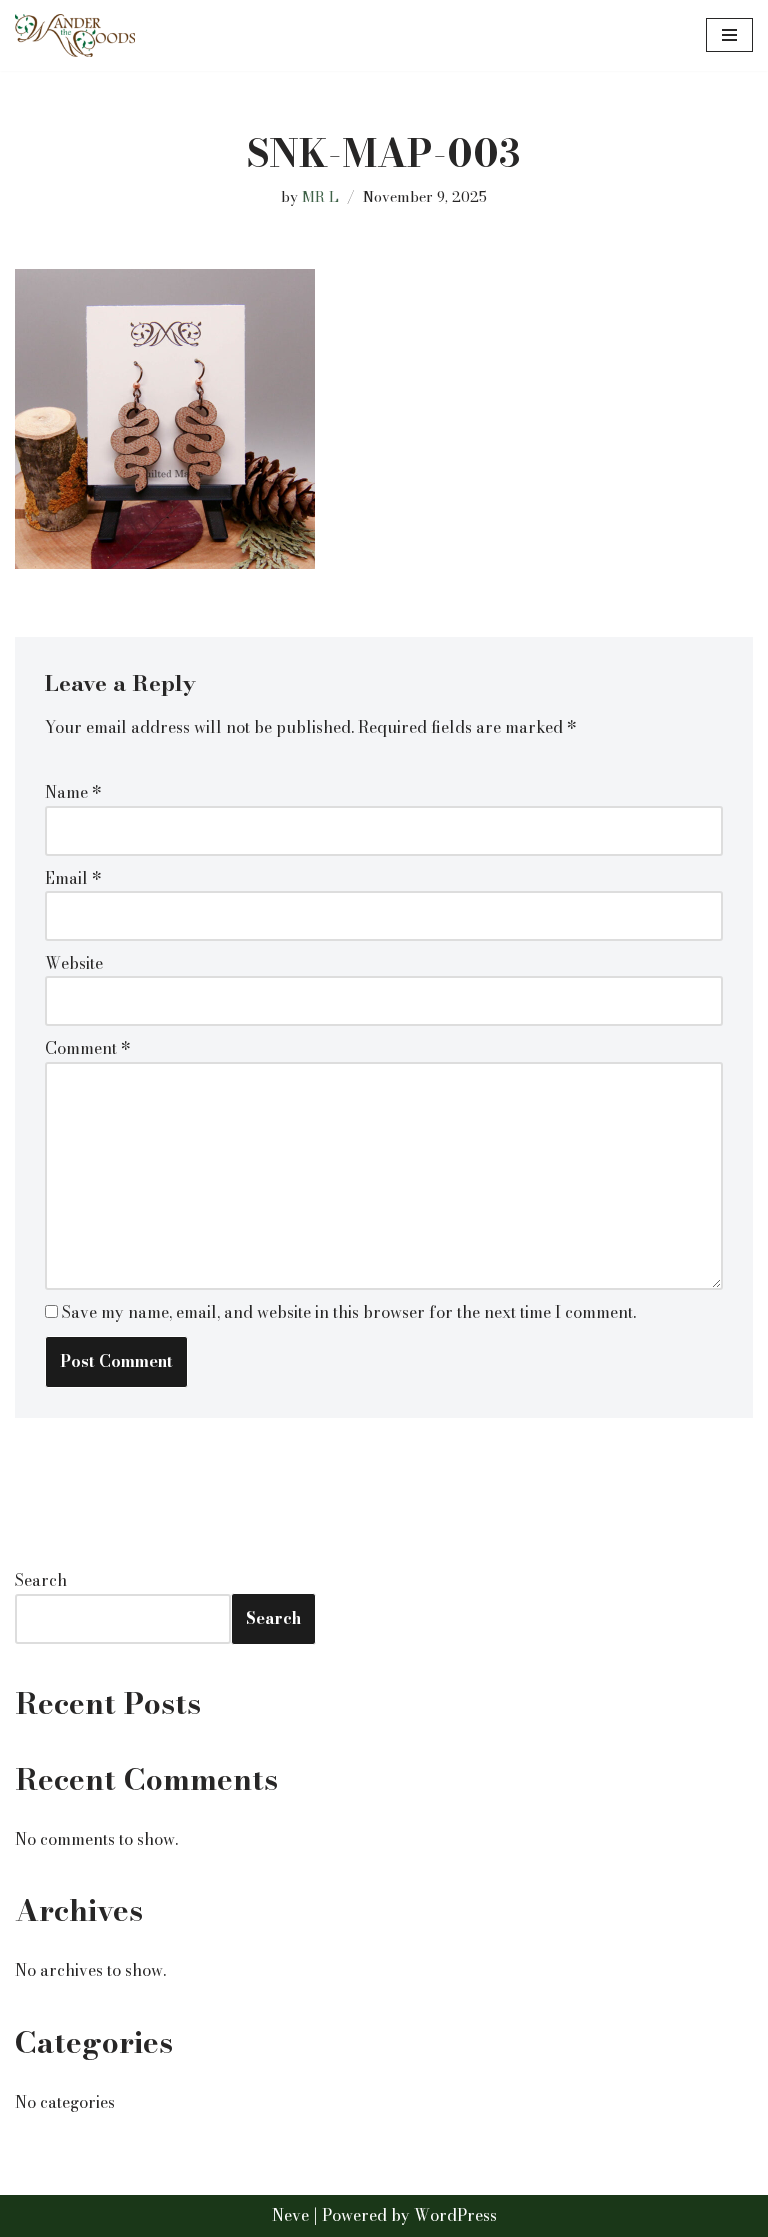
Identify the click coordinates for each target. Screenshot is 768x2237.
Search (41, 1580)
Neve (290, 2215)
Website (74, 963)
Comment (88, 1048)
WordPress (455, 2215)
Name (73, 792)
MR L (320, 197)
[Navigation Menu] (729, 35)
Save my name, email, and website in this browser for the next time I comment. (349, 1312)
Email (73, 878)
